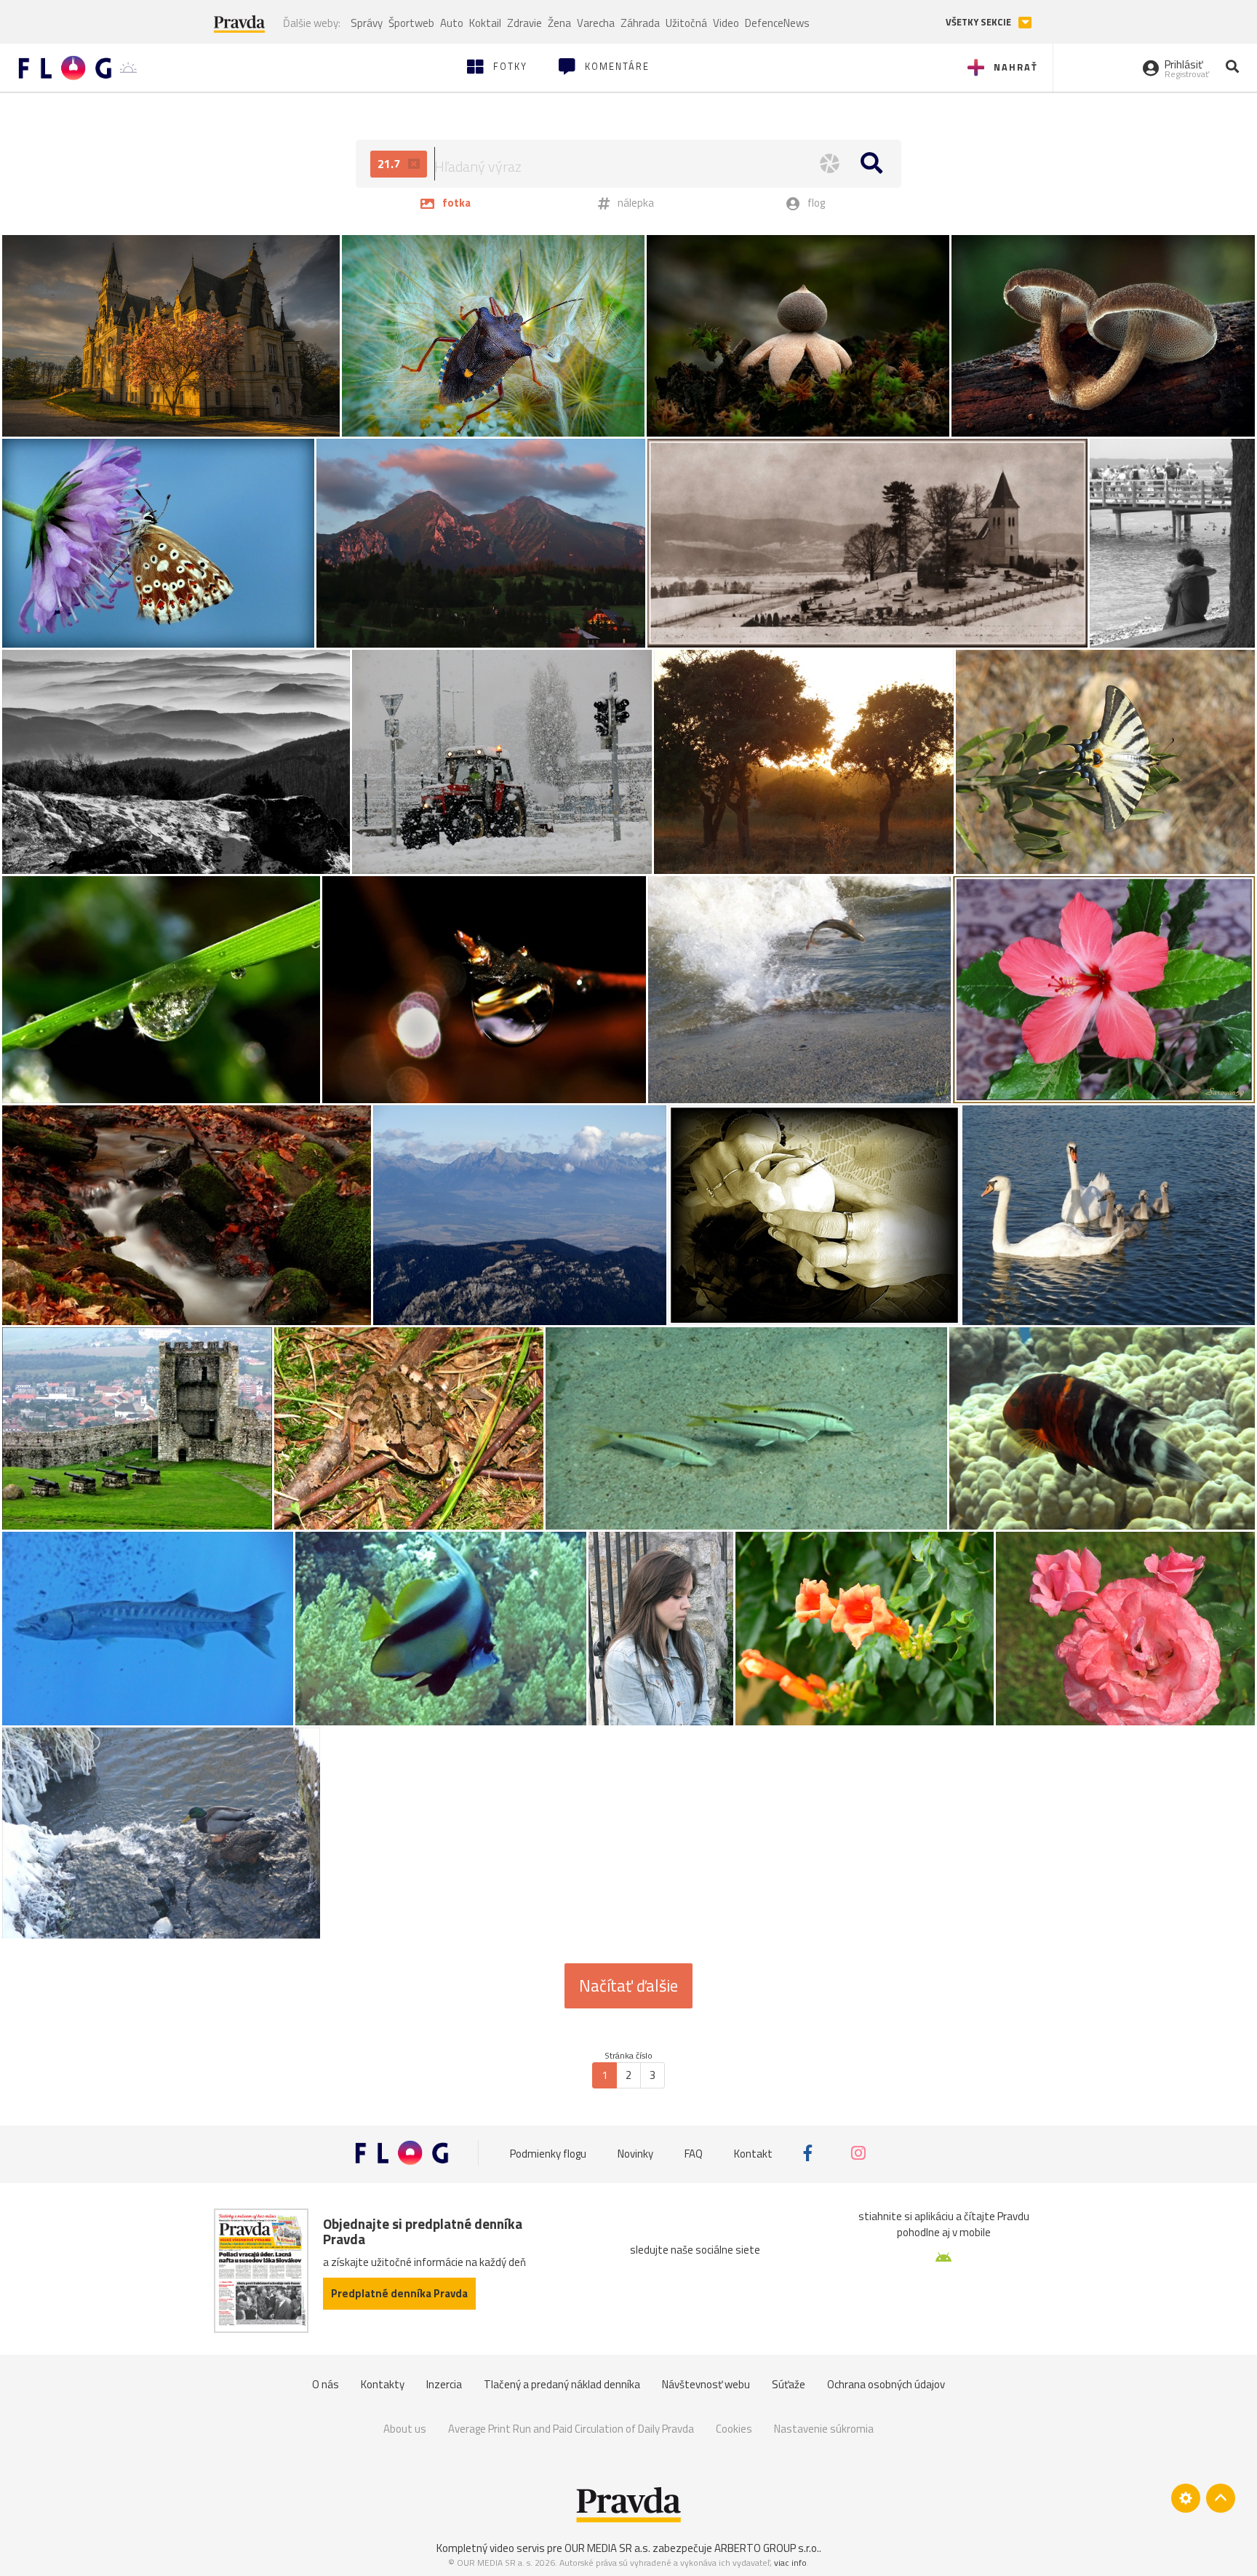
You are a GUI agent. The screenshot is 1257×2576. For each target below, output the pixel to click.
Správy (367, 23)
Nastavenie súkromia (824, 2429)
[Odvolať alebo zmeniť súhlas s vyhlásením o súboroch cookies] (1186, 2498)
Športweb (411, 23)
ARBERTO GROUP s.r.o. (767, 2548)
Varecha (596, 23)
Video (726, 23)
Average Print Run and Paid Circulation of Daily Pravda (571, 2429)
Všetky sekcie (979, 22)
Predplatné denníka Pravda (399, 2293)
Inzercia (444, 2384)
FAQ (694, 2153)
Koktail (485, 23)
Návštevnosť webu (706, 2384)
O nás (326, 2384)
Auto (452, 23)
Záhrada (640, 23)
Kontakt (753, 2153)
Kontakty (383, 2384)
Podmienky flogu (548, 2153)
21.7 (390, 164)
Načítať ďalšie (628, 1986)
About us (405, 2429)
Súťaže (789, 2384)
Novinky (635, 2153)
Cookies (734, 2429)
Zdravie (524, 23)
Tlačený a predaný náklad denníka (562, 2384)
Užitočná (686, 23)
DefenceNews (777, 23)
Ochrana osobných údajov (886, 2384)
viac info (790, 2563)
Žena (559, 23)
